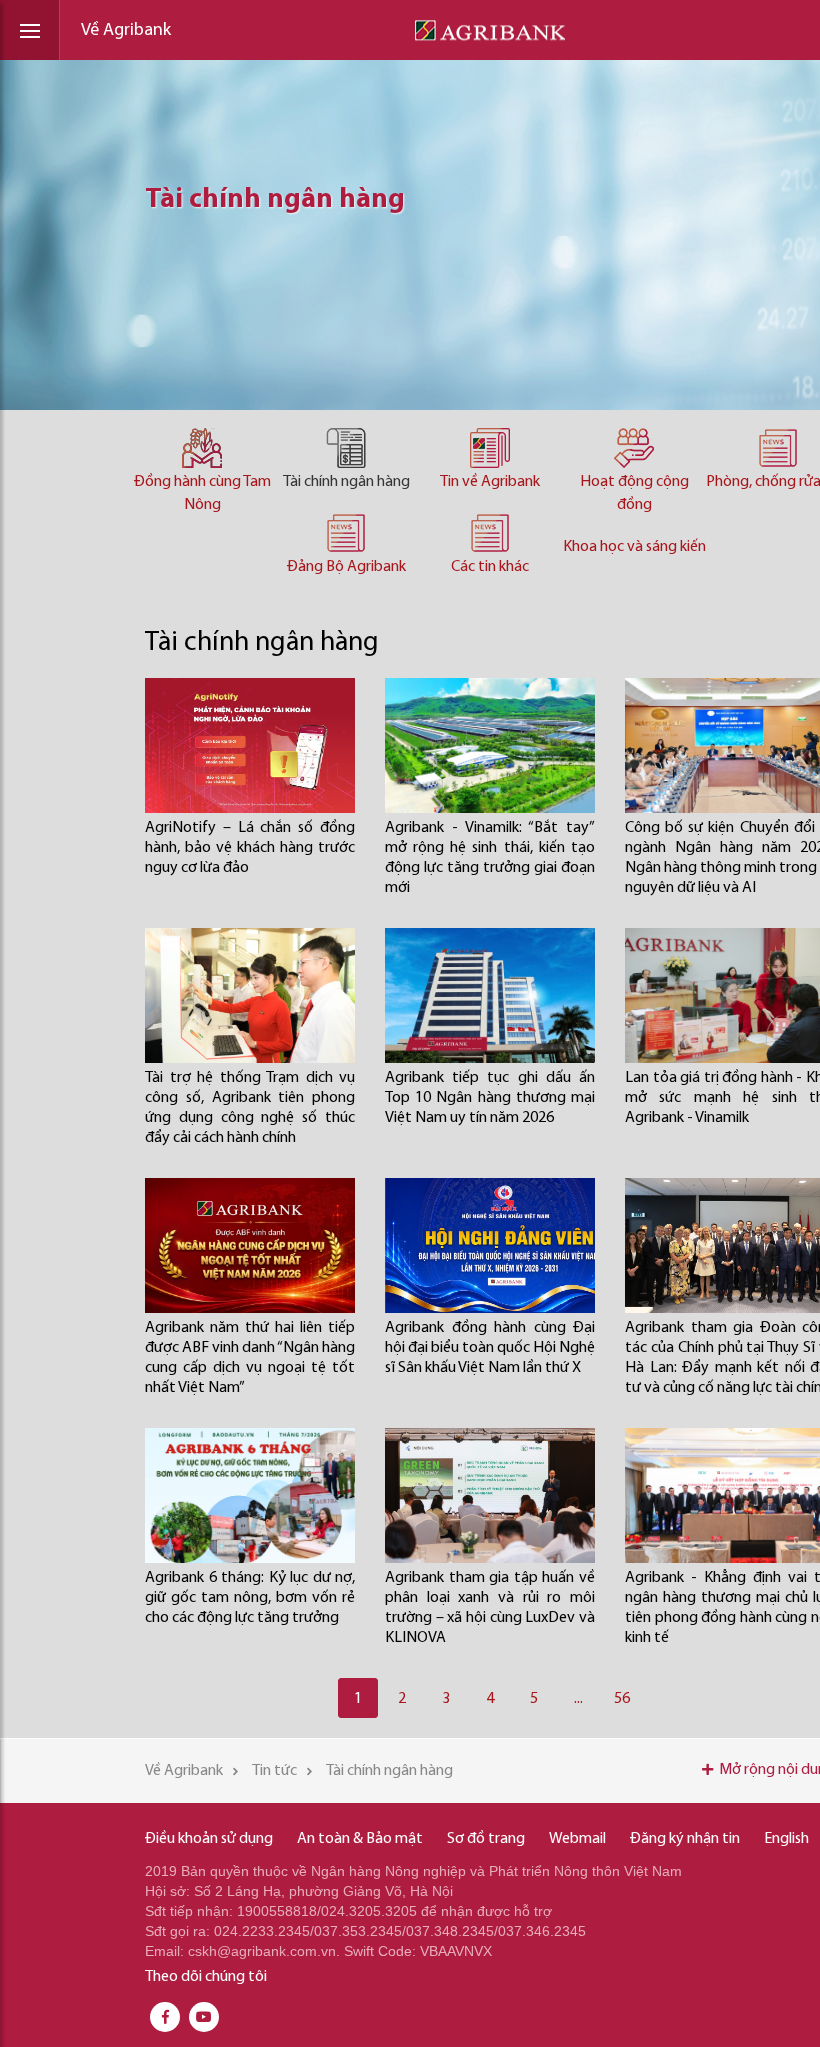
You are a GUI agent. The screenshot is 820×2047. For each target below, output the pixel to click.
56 (622, 1699)
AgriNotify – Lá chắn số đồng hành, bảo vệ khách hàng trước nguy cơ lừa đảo (250, 848)
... (578, 1699)
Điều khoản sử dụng (209, 1839)
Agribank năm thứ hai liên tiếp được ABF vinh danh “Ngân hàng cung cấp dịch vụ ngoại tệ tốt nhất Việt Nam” (250, 1358)
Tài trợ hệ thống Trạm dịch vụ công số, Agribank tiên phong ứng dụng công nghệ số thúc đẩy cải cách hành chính (250, 1108)
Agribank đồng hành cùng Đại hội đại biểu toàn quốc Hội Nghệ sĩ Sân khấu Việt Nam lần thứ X (490, 1348)
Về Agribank (126, 31)
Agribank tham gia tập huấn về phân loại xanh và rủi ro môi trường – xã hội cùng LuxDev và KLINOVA (490, 1608)
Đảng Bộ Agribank (346, 567)
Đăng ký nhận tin (685, 1839)
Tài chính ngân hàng (346, 482)
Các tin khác (490, 567)
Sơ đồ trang (486, 1839)
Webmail (577, 1839)
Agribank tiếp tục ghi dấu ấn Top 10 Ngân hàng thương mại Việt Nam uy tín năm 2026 (490, 1098)
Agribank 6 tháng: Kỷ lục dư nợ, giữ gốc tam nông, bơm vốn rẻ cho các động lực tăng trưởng (250, 1598)
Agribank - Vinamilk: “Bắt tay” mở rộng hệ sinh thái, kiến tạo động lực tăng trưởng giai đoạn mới (490, 858)
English (786, 1839)
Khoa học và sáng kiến (634, 547)
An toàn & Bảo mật (360, 1839)
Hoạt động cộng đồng (634, 493)
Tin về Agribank (490, 482)
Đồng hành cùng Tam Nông (202, 493)
